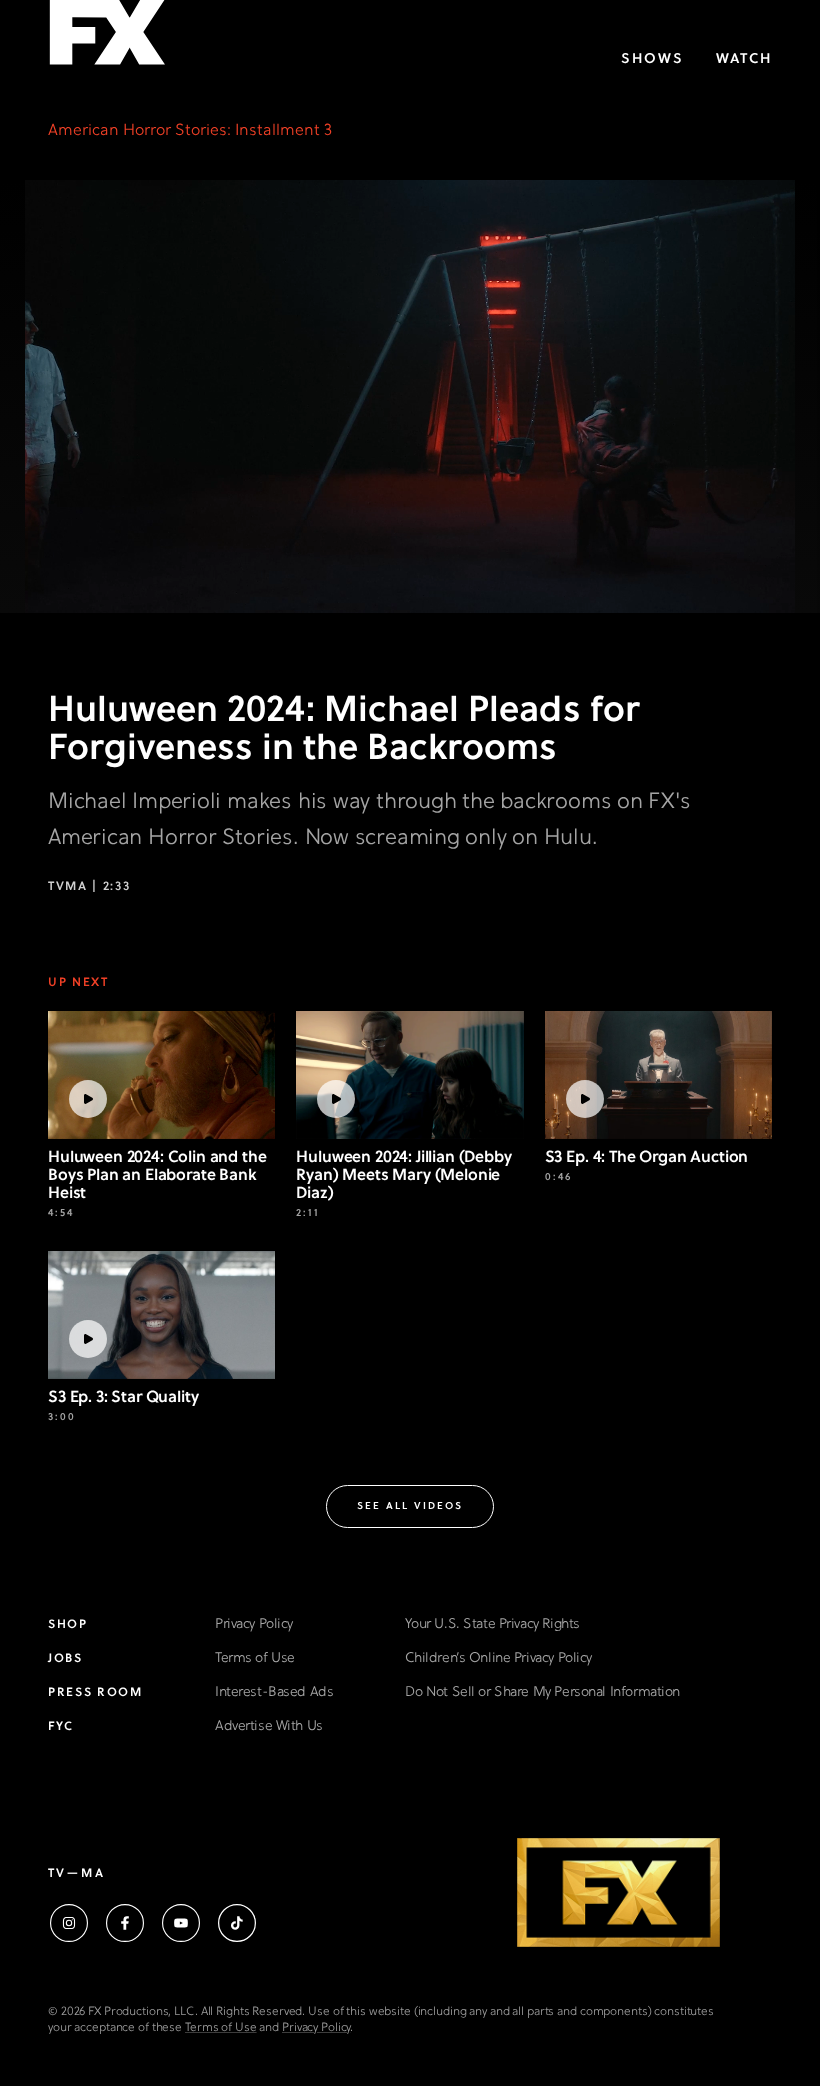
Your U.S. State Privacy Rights (492, 1624)
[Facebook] (125, 1923)
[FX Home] (107, 38)
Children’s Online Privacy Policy (498, 1658)
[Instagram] (69, 1923)
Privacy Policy (254, 1624)
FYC (61, 1727)
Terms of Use (255, 1658)
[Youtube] (181, 1923)
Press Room (95, 1693)
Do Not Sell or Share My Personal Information (542, 1692)
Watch (744, 59)
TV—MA (76, 1874)
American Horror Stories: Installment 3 (190, 131)
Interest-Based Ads (274, 1692)
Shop (68, 1625)
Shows (652, 59)
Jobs (65, 1659)
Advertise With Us (269, 1726)
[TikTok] (237, 1923)
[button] (410, 1506)
